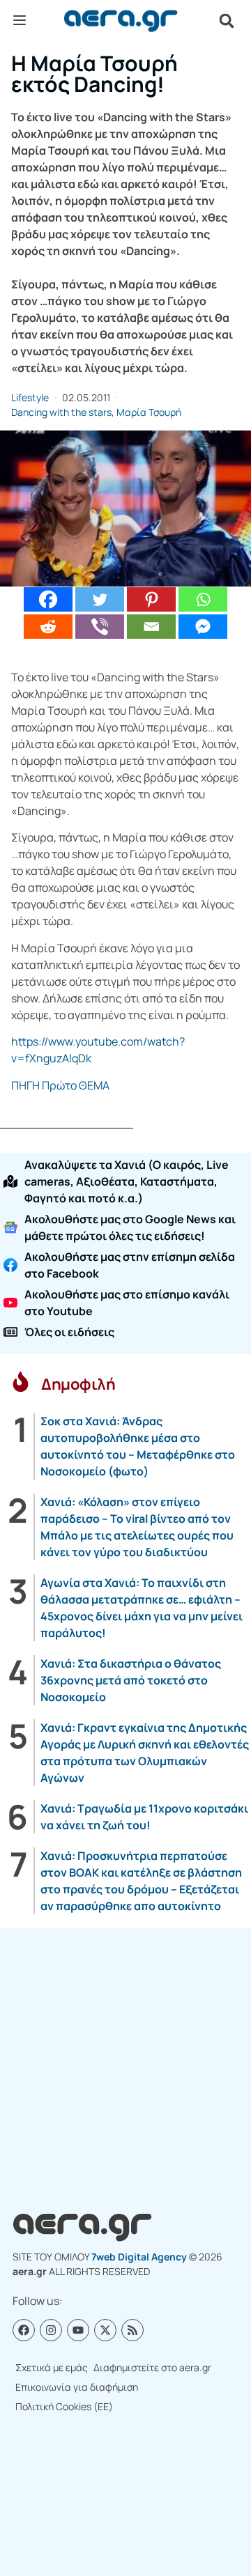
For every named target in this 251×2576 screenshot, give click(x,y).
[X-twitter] (105, 2330)
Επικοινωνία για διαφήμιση (77, 2387)
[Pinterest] (151, 599)
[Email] (151, 627)
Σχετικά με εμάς (52, 2367)
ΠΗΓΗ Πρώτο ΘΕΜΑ (60, 1085)
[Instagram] (51, 2330)
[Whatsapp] (203, 599)
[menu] (20, 20)
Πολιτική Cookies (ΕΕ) (64, 2406)
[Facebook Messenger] (203, 627)
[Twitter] (100, 599)
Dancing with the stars (61, 412)
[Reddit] (48, 627)
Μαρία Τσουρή (149, 412)
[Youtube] (78, 2330)
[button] (227, 21)
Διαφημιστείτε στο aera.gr (152, 2367)
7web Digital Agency (139, 2257)
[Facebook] (48, 599)
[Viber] (100, 627)
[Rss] (132, 2330)
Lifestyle (30, 397)
